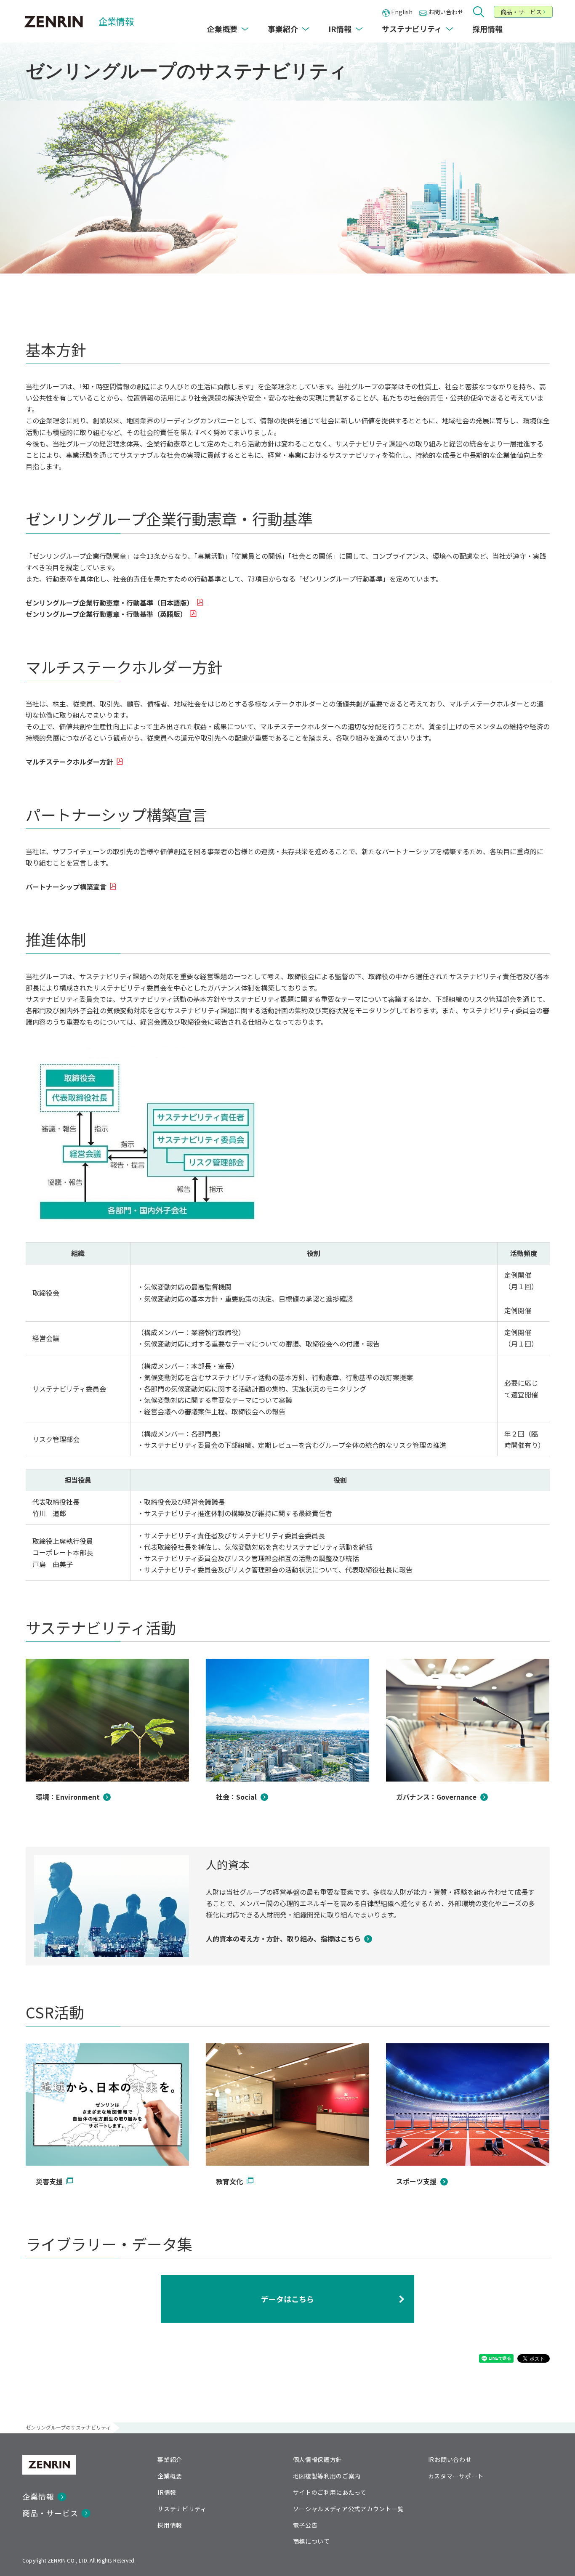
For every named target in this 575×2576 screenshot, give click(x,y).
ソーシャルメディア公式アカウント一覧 (349, 2509)
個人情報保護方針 (318, 2459)
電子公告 (305, 2525)
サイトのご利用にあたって (330, 2492)
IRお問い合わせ (450, 2459)
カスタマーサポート (456, 2476)
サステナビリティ (182, 2509)
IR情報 (167, 2492)
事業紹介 (170, 2459)
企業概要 (170, 2476)
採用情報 (170, 2525)
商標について (311, 2541)
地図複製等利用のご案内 (327, 2476)
